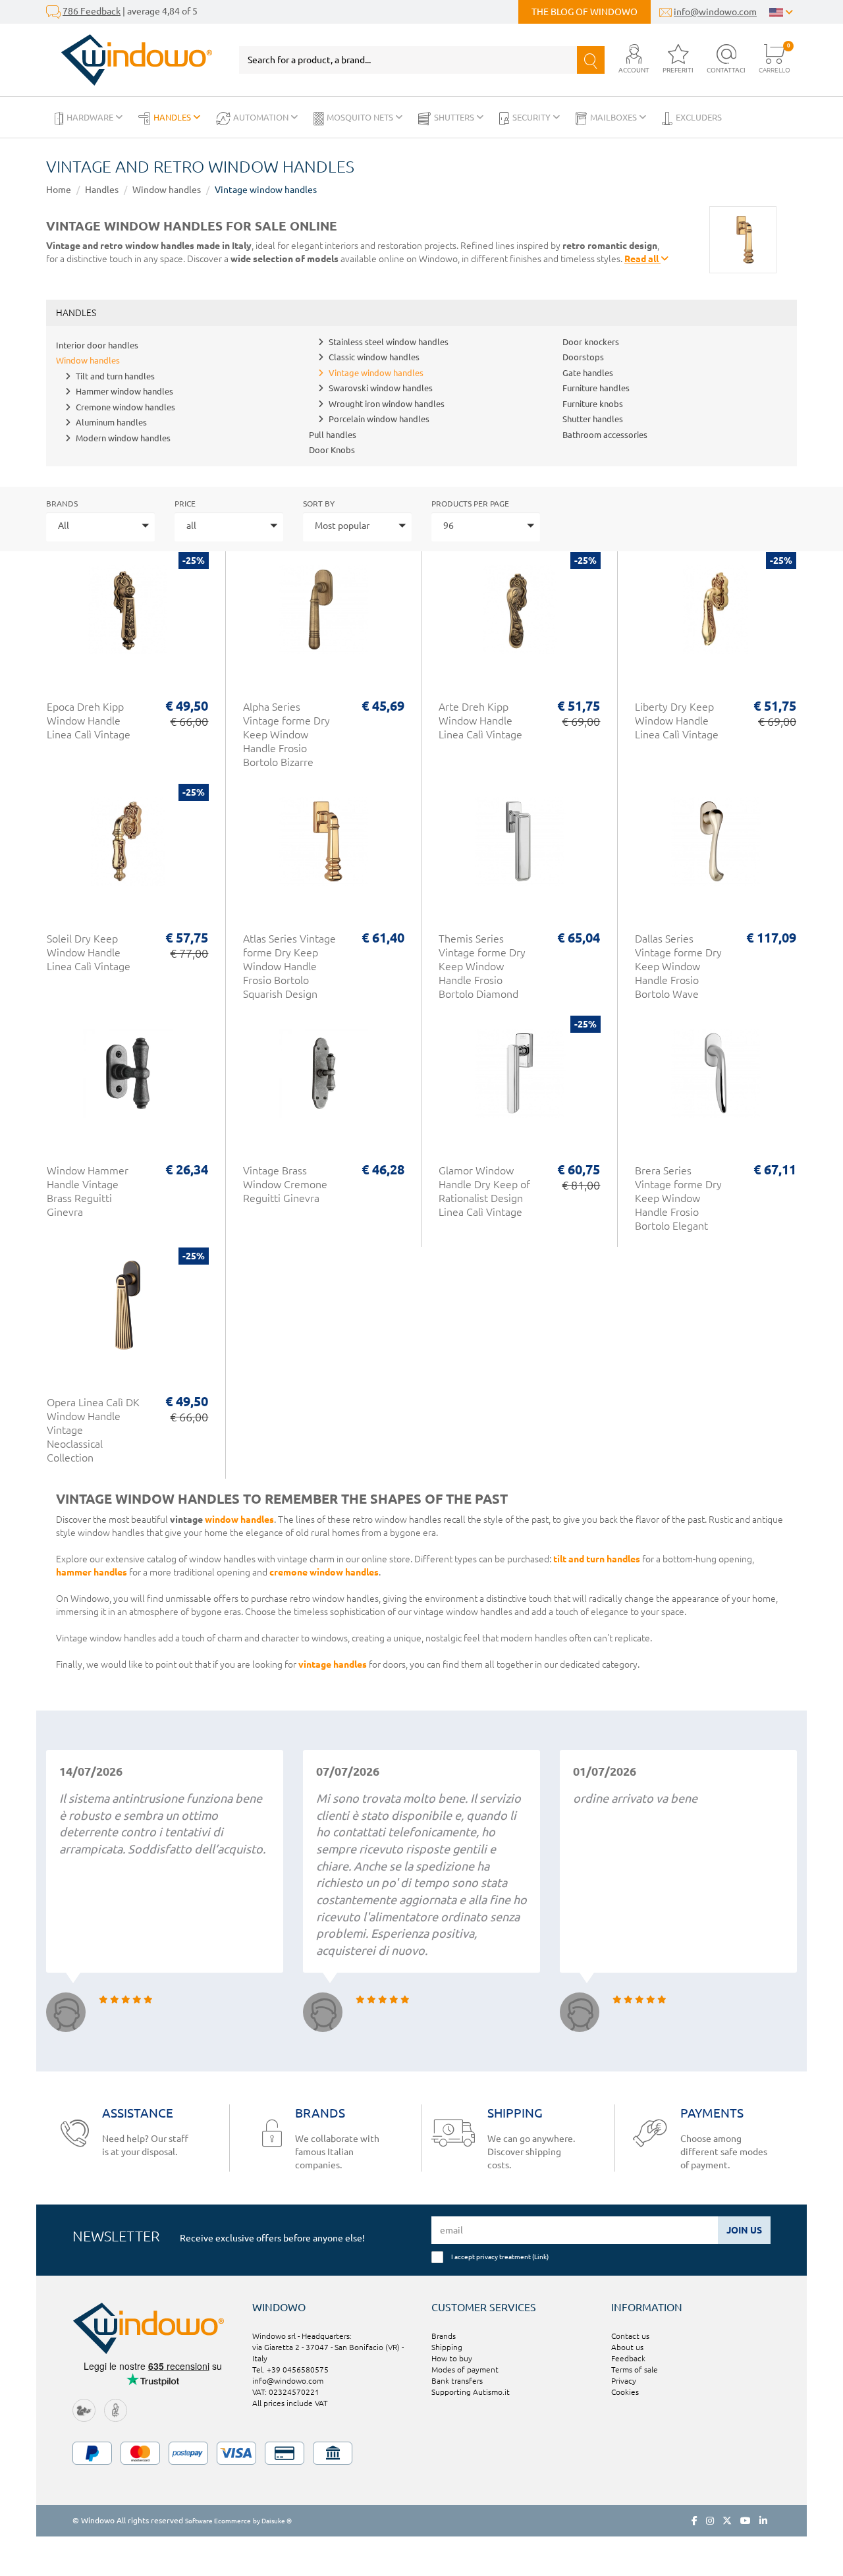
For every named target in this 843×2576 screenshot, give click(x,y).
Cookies (625, 2392)
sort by (319, 504)
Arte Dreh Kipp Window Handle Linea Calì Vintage (480, 721)
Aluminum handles (111, 422)
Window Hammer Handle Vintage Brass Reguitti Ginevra (88, 1191)
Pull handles (333, 435)
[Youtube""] (746, 2521)
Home (59, 190)
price (185, 504)
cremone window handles (324, 1572)
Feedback (628, 2358)
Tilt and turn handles (115, 376)
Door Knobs (332, 450)
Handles (173, 117)
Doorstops (583, 357)
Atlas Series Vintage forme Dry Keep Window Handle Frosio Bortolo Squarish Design (289, 966)
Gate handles (588, 373)
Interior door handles (97, 345)
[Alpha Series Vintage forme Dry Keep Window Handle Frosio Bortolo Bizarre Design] (324, 616)
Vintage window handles (266, 190)
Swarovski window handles (381, 388)
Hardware (91, 117)
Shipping (447, 2347)
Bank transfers (457, 2381)
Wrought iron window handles (387, 404)
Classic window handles (374, 357)
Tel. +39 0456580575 (290, 2370)
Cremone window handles (125, 407)
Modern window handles (123, 438)
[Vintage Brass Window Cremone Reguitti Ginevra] (324, 1080)
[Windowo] (129, 60)
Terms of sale (635, 2370)
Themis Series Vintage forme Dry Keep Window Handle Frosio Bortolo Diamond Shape (482, 973)
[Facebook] (694, 2521)
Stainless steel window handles (389, 342)
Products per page (470, 504)
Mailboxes (614, 117)
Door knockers (591, 342)
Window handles (167, 190)
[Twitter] (727, 2521)
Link (540, 2257)
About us (627, 2347)
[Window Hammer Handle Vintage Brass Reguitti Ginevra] (128, 1080)
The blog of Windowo (585, 12)
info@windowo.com (715, 12)
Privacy (624, 2381)
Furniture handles (596, 388)
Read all (642, 259)
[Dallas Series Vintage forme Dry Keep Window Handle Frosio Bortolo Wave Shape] (716, 848)
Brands (62, 504)
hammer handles (92, 1572)
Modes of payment (465, 2370)
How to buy (452, 2358)
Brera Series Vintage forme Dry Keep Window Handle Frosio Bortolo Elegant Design (678, 1205)
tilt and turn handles (597, 1559)
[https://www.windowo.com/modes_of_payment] (421, 2453)
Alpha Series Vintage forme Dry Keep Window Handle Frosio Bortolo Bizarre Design (286, 741)
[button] (634, 60)
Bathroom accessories (605, 435)
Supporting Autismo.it (471, 2392)
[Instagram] (710, 2521)
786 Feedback (92, 11)
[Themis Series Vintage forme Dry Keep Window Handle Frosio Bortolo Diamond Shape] (520, 848)
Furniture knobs (593, 404)
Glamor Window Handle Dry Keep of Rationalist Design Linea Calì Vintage (484, 1191)
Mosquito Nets (361, 117)
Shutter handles (593, 419)
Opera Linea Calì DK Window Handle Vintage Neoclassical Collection (93, 1430)
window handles (239, 1520)
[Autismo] (116, 2410)
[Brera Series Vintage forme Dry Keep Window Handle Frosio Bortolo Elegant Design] (716, 1080)
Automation (262, 117)
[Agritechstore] (84, 2410)
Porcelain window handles (379, 419)
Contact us (630, 2336)
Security (532, 117)
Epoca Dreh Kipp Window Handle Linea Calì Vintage (89, 721)
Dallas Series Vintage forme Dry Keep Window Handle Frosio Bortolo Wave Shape (678, 973)
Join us (744, 2230)
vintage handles (333, 1664)
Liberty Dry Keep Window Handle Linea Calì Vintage (677, 721)
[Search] (591, 60)
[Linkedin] (763, 2521)
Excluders (699, 117)
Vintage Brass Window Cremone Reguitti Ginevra (285, 1184)
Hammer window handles (124, 391)
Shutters (455, 117)
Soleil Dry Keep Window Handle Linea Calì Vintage (89, 952)
